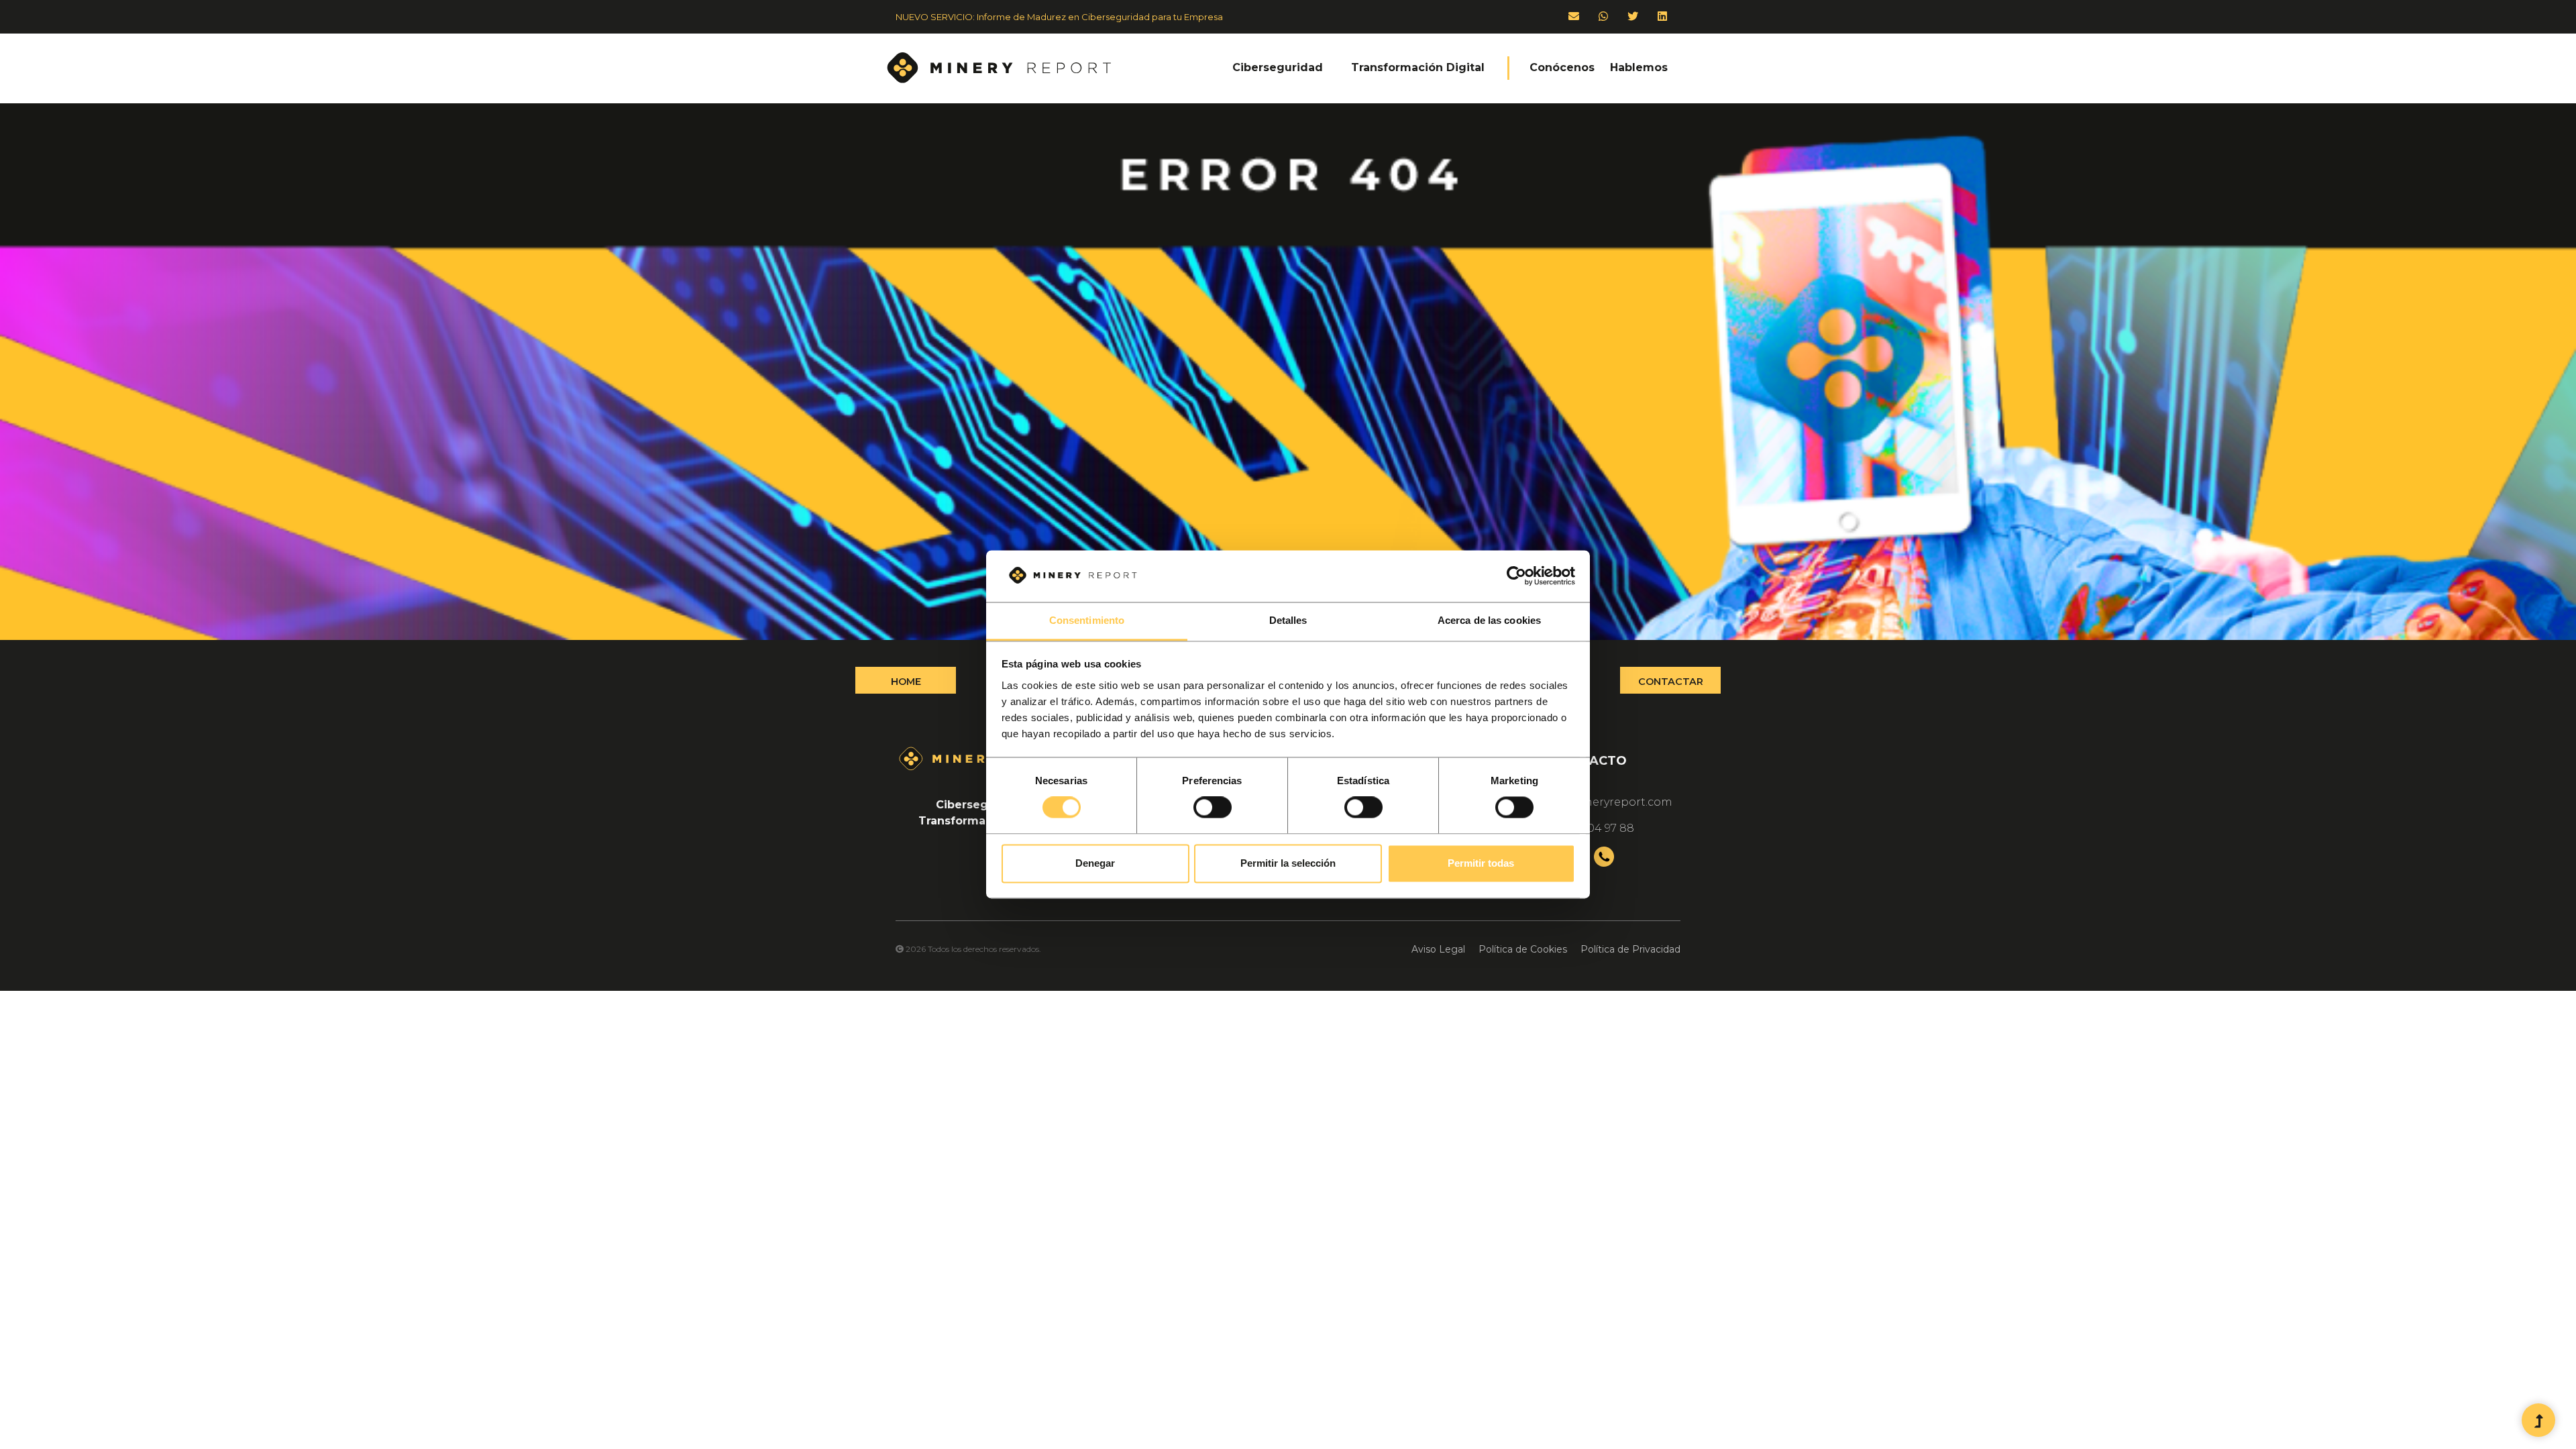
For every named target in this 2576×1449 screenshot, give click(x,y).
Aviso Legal (1438, 949)
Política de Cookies (1523, 949)
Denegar (1095, 863)
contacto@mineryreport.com (1590, 802)
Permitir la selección (1288, 863)
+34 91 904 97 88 (1590, 828)
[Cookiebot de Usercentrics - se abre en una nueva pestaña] (1516, 576)
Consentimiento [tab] (1087, 620)
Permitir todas (1481, 863)
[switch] (1213, 808)
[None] (2538, 1421)
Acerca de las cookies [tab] (1489, 620)
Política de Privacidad (1630, 949)
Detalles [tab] (1288, 620)
